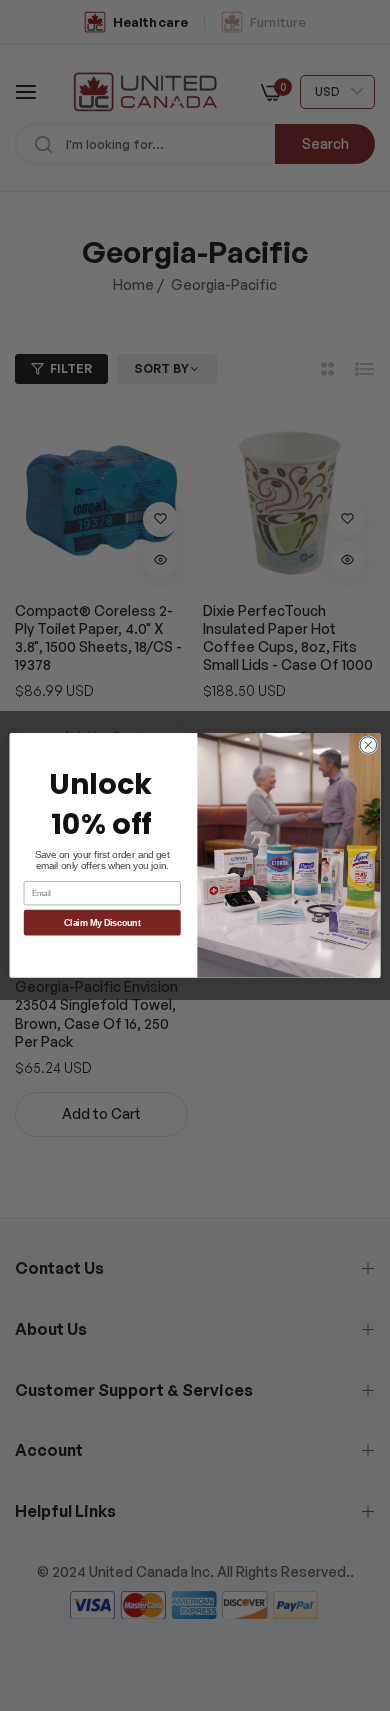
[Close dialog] (368, 745)
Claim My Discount (102, 923)
